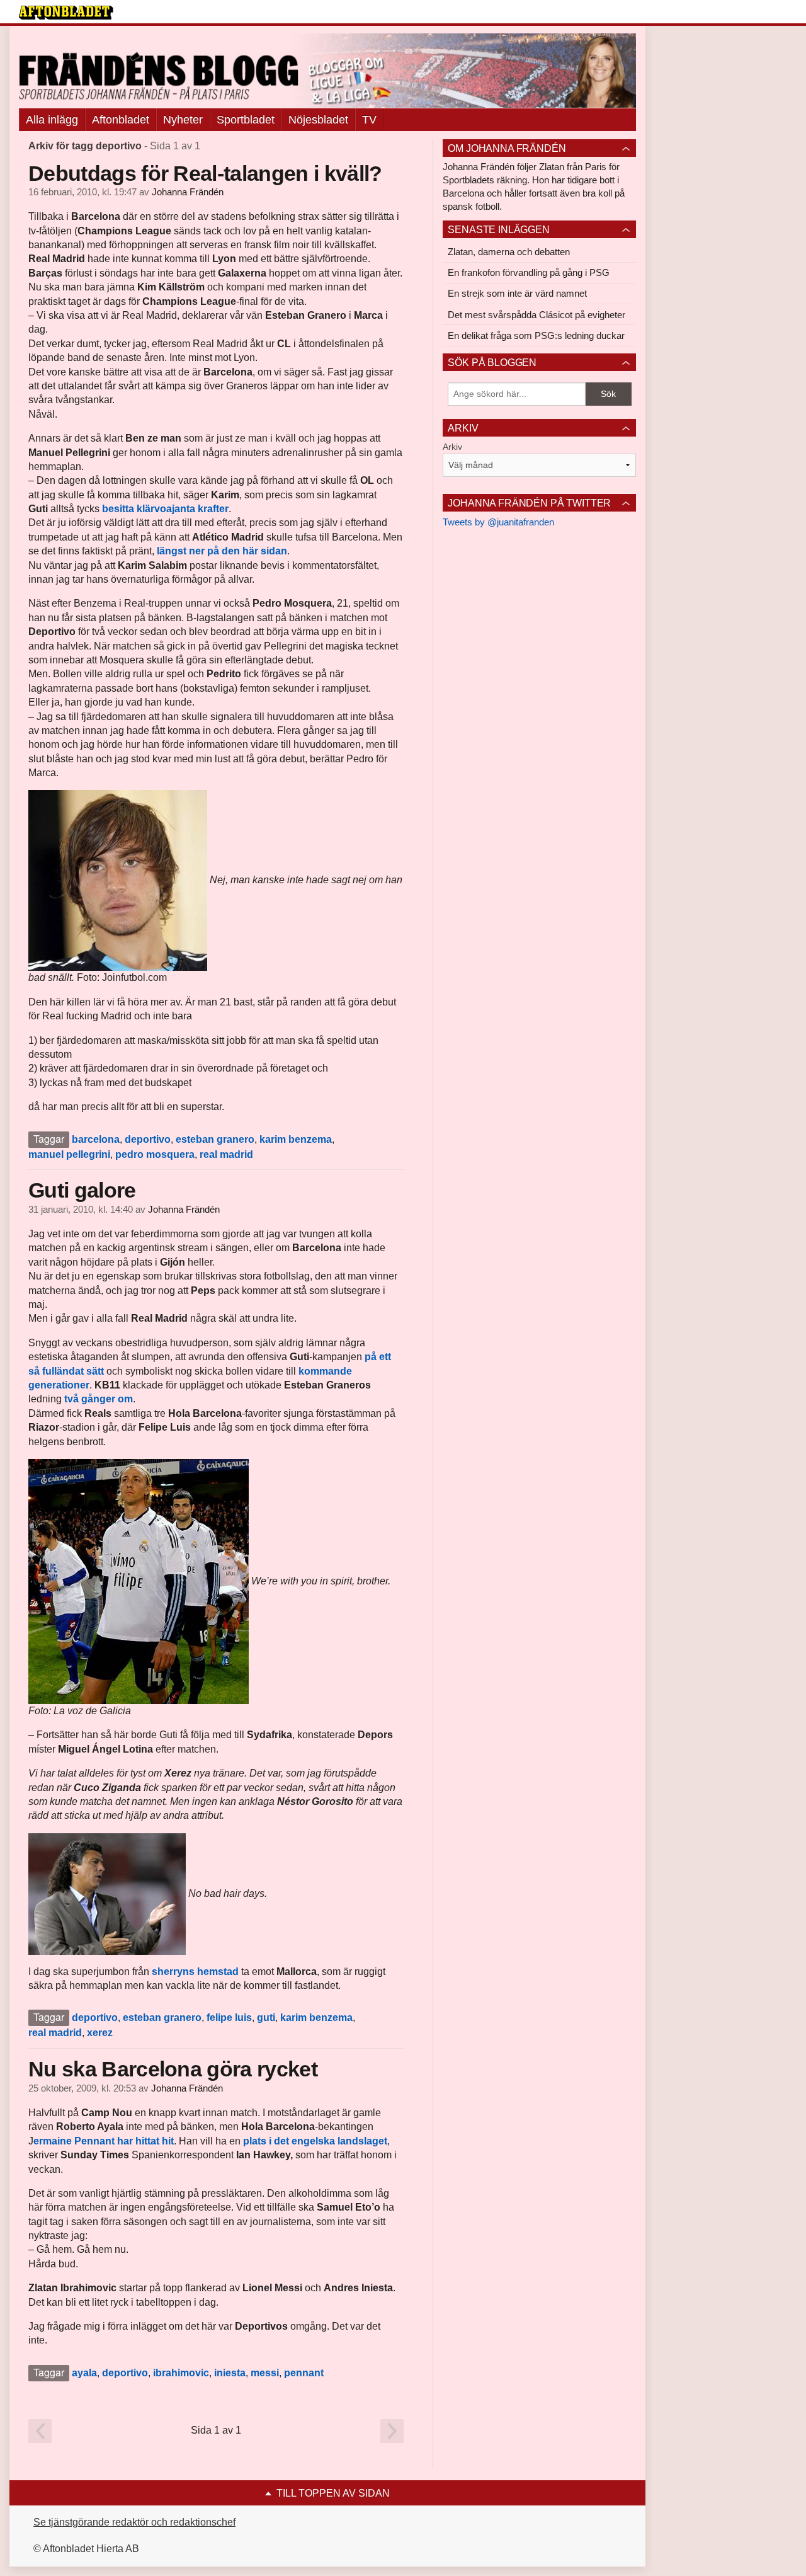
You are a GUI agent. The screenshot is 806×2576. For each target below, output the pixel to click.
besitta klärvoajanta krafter (165, 509)
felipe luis (229, 2018)
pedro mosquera (155, 1154)
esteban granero (215, 1139)
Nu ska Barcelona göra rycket (173, 2069)
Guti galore (82, 1190)
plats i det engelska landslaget (314, 2141)
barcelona (96, 1139)
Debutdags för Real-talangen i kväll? (205, 173)
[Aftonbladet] (66, 13)
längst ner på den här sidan (222, 551)
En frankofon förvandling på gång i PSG (529, 272)
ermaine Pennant (75, 2141)
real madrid (226, 1154)
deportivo (148, 1139)
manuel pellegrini (69, 1154)
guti (266, 2018)
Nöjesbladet (318, 120)
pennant (304, 2373)
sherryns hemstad (194, 1972)
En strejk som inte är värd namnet (517, 293)
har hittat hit (145, 2141)
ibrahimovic (181, 2373)
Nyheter (183, 120)
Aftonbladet (121, 120)
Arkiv (452, 447)
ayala (84, 2373)
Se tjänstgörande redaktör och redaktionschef (134, 2522)
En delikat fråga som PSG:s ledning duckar (536, 335)
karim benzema (296, 1139)
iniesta (230, 2373)
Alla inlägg (52, 120)
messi (265, 2373)
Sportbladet (246, 120)
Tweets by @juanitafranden (498, 522)
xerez (100, 2033)
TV (369, 120)
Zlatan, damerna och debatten (509, 252)
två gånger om (99, 1399)
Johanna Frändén (188, 192)
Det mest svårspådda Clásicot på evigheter (536, 315)
